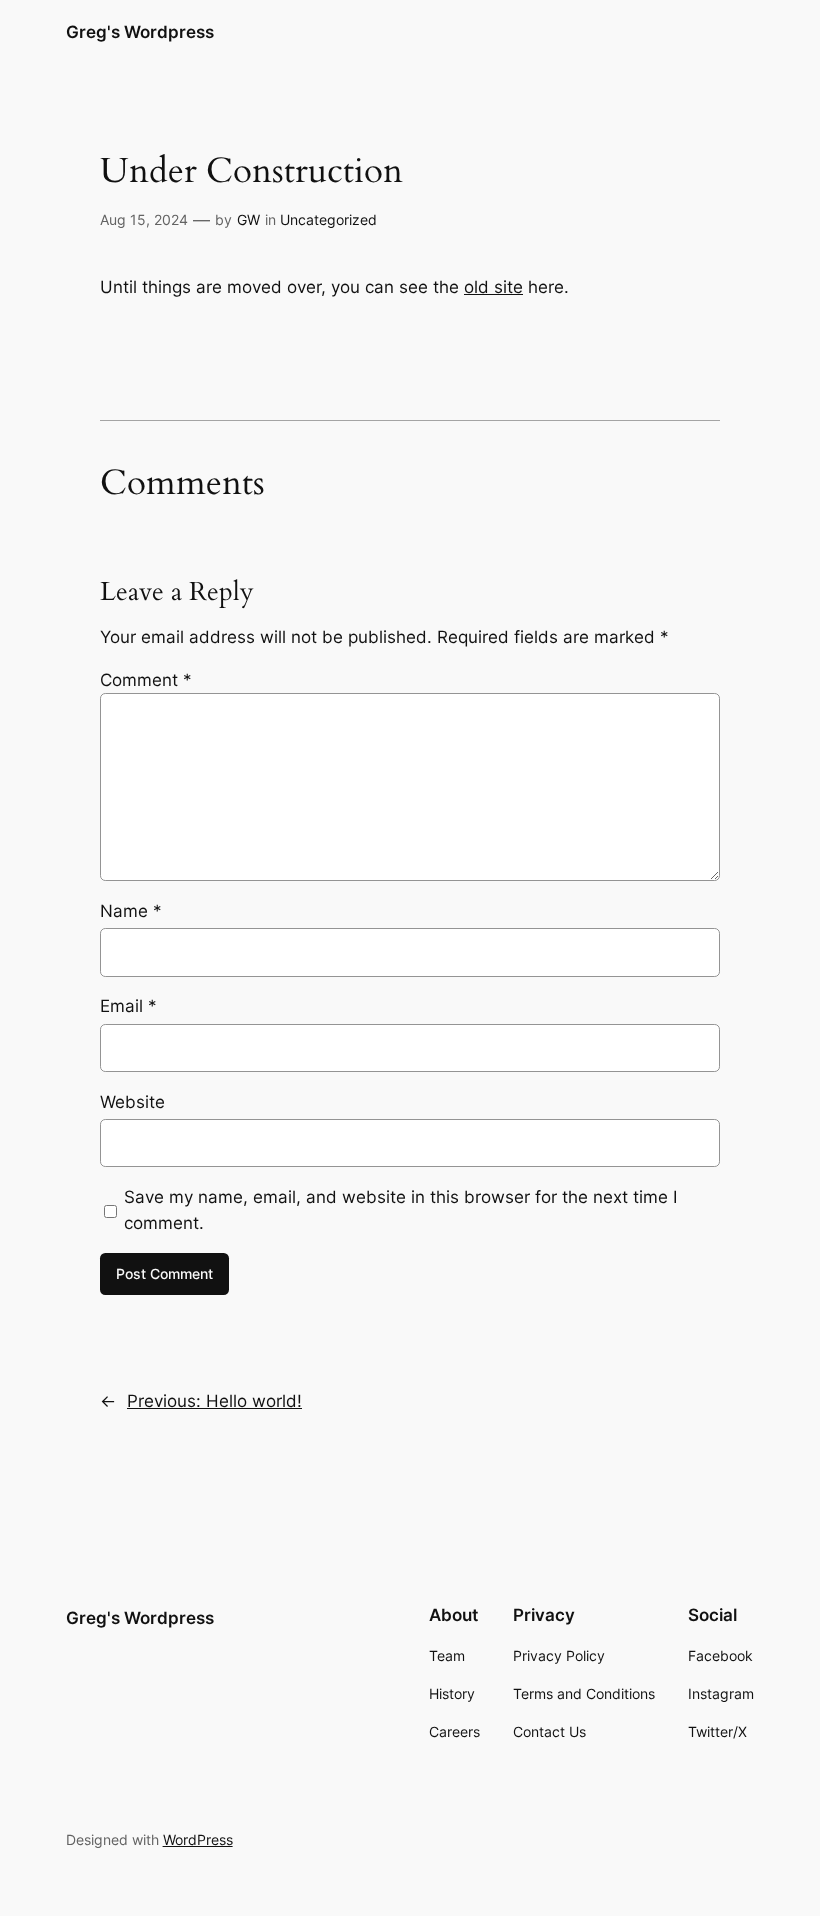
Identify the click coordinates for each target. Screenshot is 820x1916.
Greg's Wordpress (140, 32)
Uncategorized (328, 219)
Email (128, 1006)
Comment (146, 680)
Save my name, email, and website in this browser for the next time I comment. (400, 1210)
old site (493, 287)
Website (132, 1102)
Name (131, 911)
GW (248, 219)
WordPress (198, 1839)
